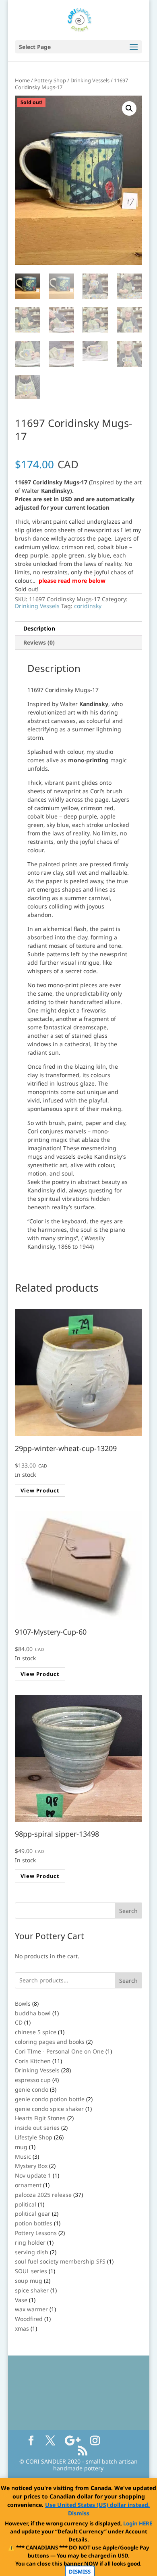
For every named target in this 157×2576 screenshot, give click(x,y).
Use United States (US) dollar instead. (97, 2505)
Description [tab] (39, 628)
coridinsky (88, 606)
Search (128, 1981)
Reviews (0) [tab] (39, 642)
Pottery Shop (50, 80)
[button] (129, 108)
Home (22, 80)
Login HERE (138, 2523)
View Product (40, 1490)
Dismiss (79, 2513)
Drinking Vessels (90, 80)
